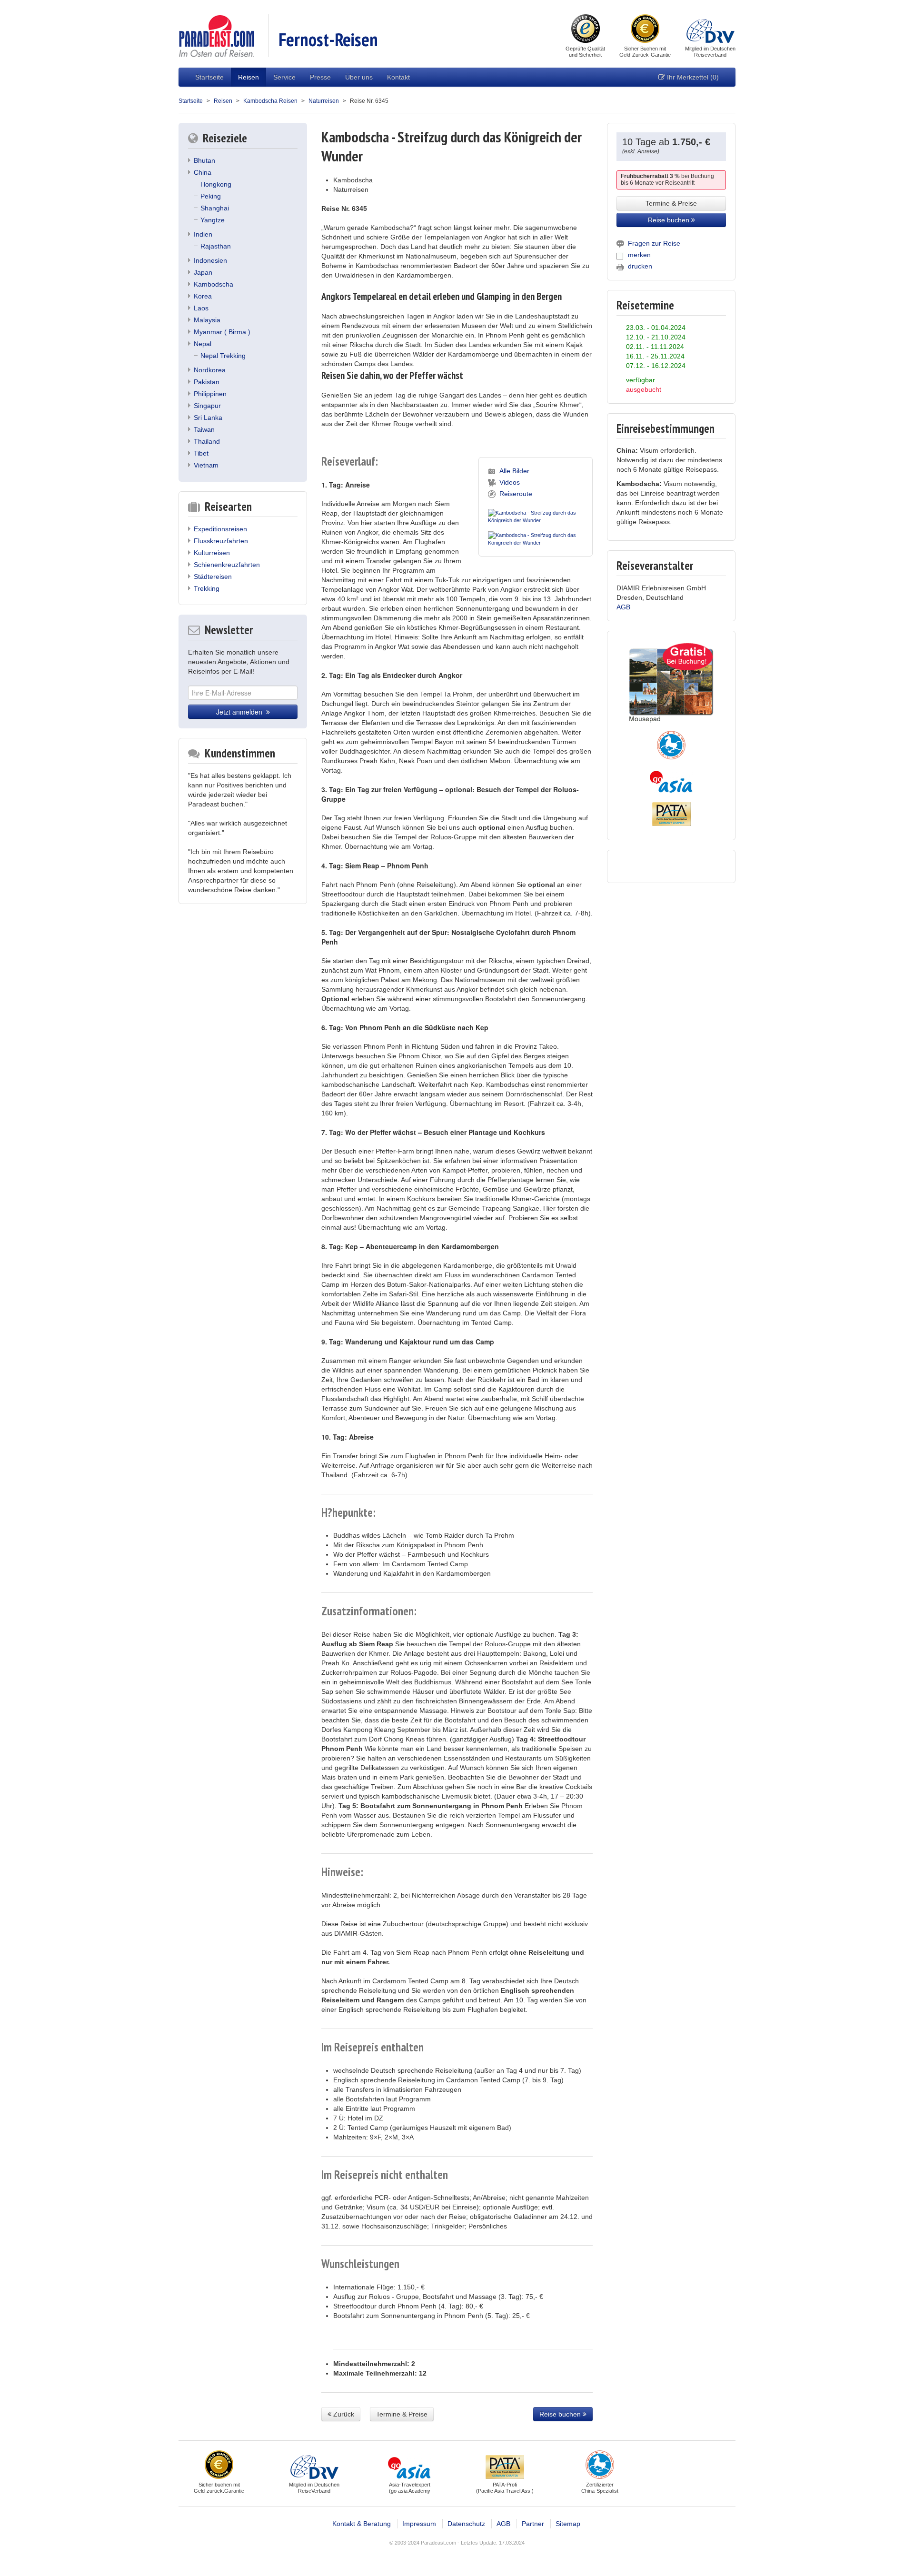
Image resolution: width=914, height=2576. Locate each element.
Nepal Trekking (223, 356)
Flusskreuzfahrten (221, 541)
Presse (320, 77)
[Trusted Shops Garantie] (586, 30)
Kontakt (398, 77)
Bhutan (204, 160)
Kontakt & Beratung (362, 2524)
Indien (203, 234)
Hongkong (216, 184)
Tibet (201, 453)
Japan (203, 272)
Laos (201, 308)
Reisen (248, 77)
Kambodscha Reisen (270, 101)
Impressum (419, 2524)
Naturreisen (324, 101)
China (203, 172)
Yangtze (213, 220)
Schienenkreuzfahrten (227, 565)
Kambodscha (214, 284)
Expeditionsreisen (220, 529)
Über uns (359, 77)
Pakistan (207, 382)
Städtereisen (213, 577)
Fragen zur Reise (654, 243)
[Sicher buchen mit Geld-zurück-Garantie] (645, 30)
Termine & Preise (402, 2414)
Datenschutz (466, 2524)
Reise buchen (561, 2414)
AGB (623, 607)
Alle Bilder (514, 471)
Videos (510, 482)
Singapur (207, 406)
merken (639, 255)
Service (284, 77)
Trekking (207, 588)
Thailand (207, 441)
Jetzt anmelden (241, 712)
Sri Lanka (208, 418)
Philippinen (210, 394)
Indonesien (210, 260)
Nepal (203, 344)
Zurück (343, 2414)
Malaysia (207, 320)
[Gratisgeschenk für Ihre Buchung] (671, 683)
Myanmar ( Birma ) (222, 332)
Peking (211, 196)
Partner (533, 2524)
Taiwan (204, 429)
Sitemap (568, 2524)
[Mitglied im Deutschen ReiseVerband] (710, 30)
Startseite (209, 77)
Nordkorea (210, 370)
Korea (203, 296)
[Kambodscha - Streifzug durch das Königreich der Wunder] (536, 515)
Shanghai (215, 208)
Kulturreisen (212, 553)
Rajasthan (216, 246)
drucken (640, 266)
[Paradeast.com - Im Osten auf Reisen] (216, 35)
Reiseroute (516, 494)
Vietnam (206, 465)
